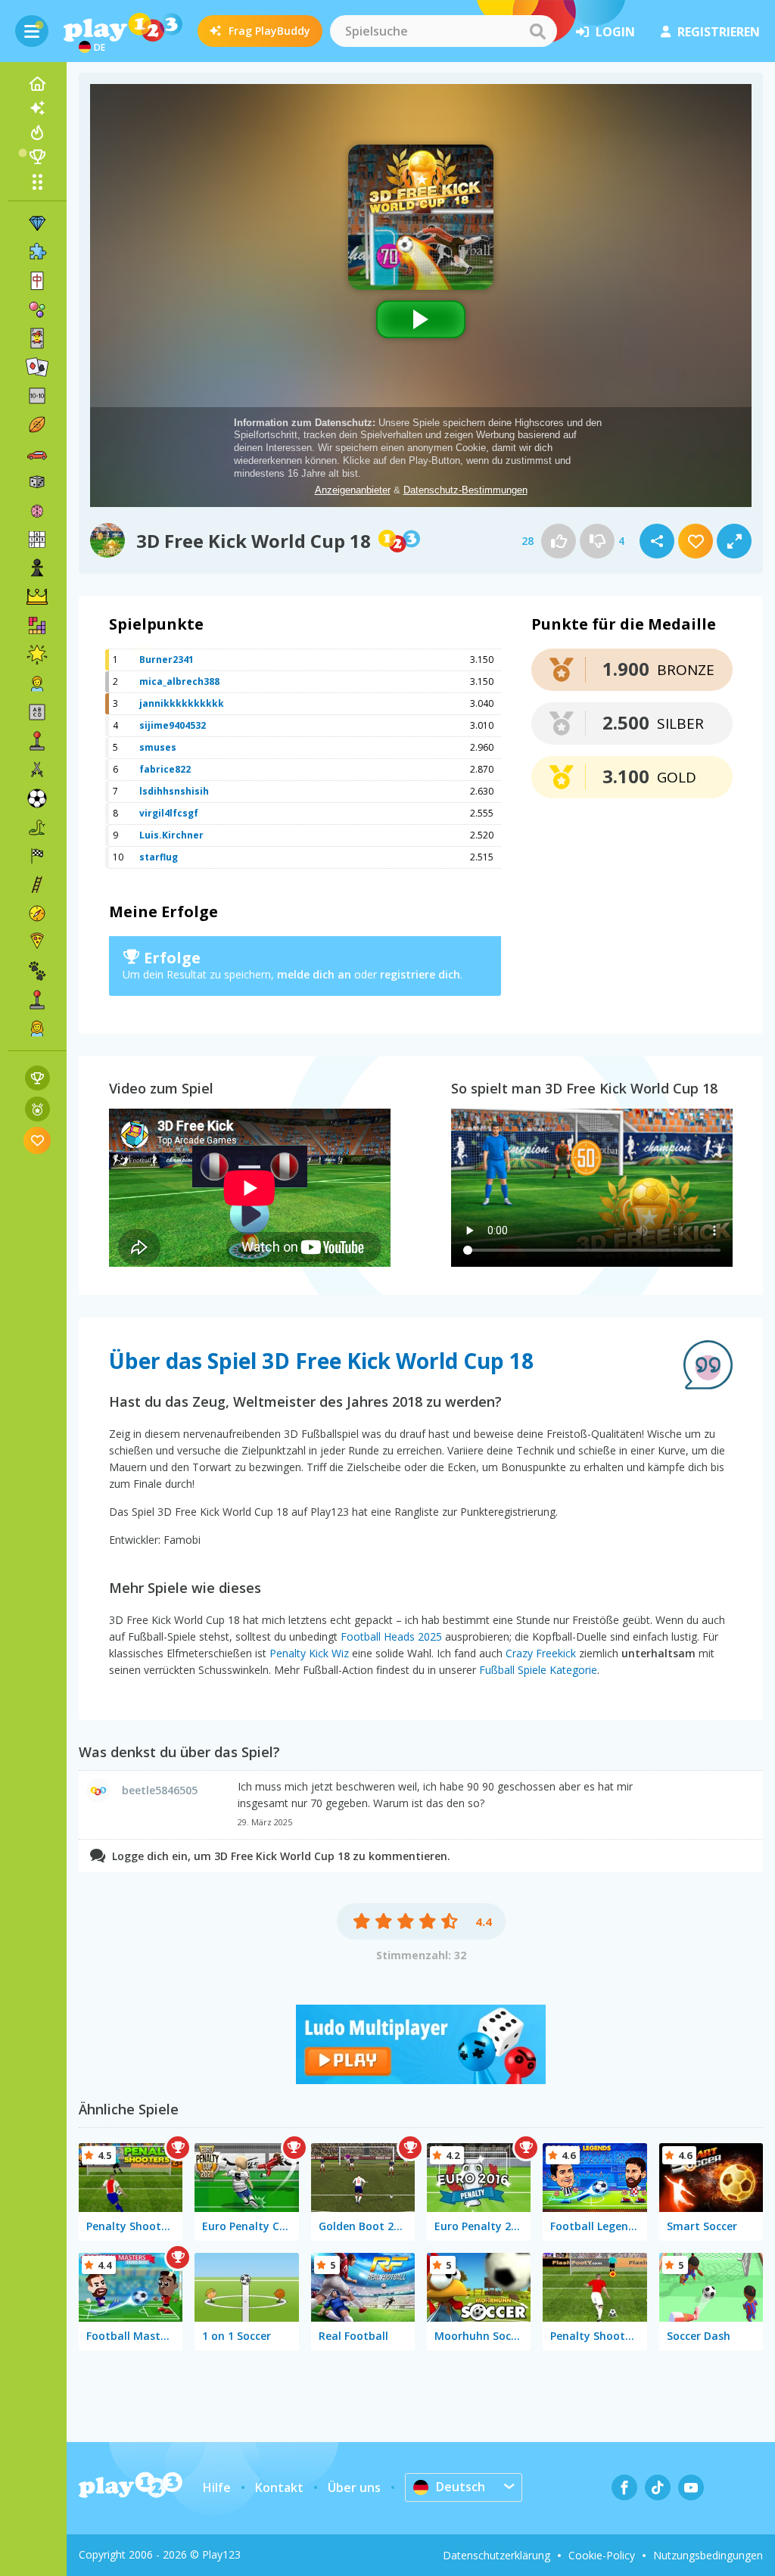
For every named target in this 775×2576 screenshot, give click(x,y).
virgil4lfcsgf (169, 813)
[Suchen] (537, 31)
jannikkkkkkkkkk (182, 703)
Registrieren (719, 32)
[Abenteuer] (37, 913)
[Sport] (37, 425)
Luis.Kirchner (171, 835)
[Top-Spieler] (37, 157)
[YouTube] (691, 2487)
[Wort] (37, 712)
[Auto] (37, 453)
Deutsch (461, 2487)
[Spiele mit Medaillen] (37, 1109)
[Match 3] (37, 223)
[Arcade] (37, 741)
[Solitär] (37, 367)
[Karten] (37, 338)
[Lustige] (37, 655)
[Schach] (37, 568)
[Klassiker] (37, 827)
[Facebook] (624, 2487)
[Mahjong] (37, 281)
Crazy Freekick (541, 1653)
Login (615, 32)
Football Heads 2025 (391, 1636)
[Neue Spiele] (37, 108)
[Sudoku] (37, 540)
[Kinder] (37, 683)
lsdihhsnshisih (174, 791)
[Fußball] (37, 798)
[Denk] (37, 511)
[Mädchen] (37, 1028)
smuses (158, 747)
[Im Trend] (37, 132)
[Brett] (37, 482)
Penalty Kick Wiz (309, 1653)
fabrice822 (165, 769)
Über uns (354, 2487)
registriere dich (420, 974)
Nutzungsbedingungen (708, 2555)
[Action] (37, 770)
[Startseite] (37, 84)
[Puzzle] (37, 252)
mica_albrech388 (179, 681)
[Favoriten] (37, 1140)
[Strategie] (37, 597)
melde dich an (314, 974)
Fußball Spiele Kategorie (538, 1670)
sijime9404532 (173, 725)
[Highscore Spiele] (37, 1078)
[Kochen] (37, 942)
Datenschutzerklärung (496, 2555)
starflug (159, 857)
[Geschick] (37, 885)
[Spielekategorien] (37, 182)
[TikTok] (658, 2487)
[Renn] (37, 856)
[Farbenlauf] (421, 2080)
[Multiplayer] (37, 1000)
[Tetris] (37, 626)
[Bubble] (37, 310)
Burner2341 (167, 660)
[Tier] (37, 971)
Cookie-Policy (602, 2555)
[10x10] (37, 396)
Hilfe (217, 2487)
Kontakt (279, 2487)
